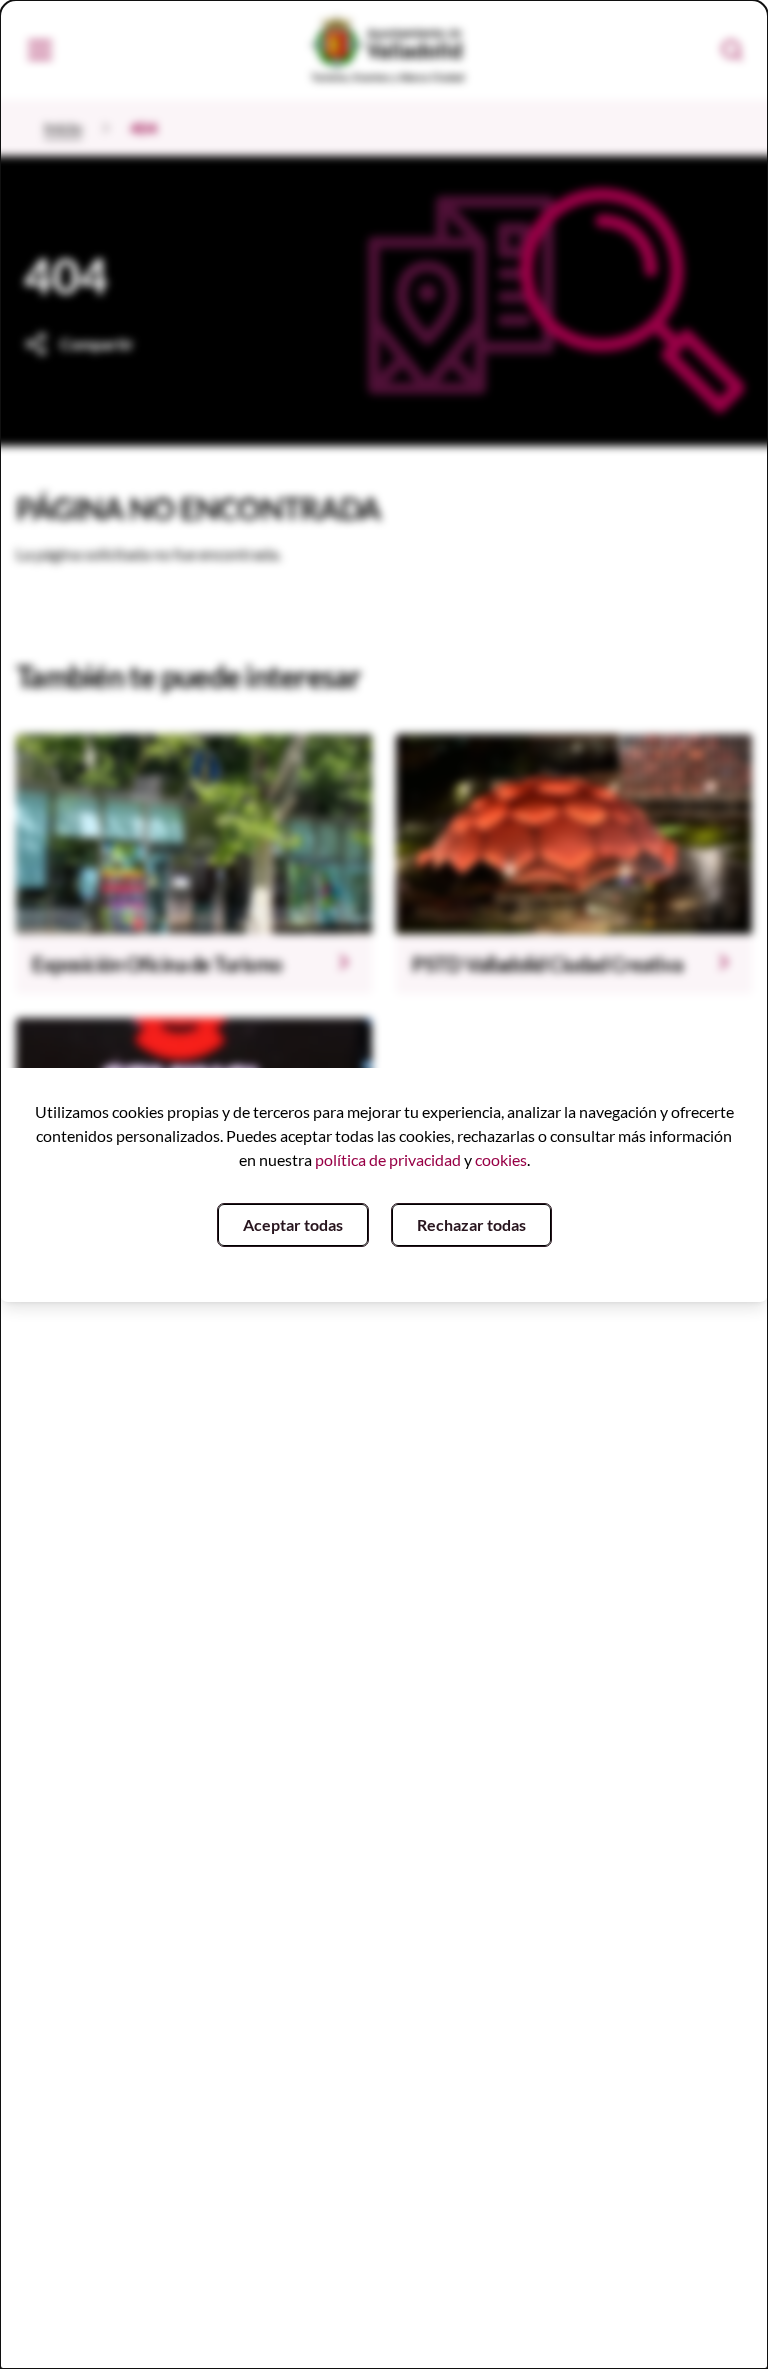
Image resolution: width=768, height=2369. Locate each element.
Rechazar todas (471, 1224)
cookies (501, 1159)
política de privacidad (388, 1159)
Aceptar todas (293, 1224)
